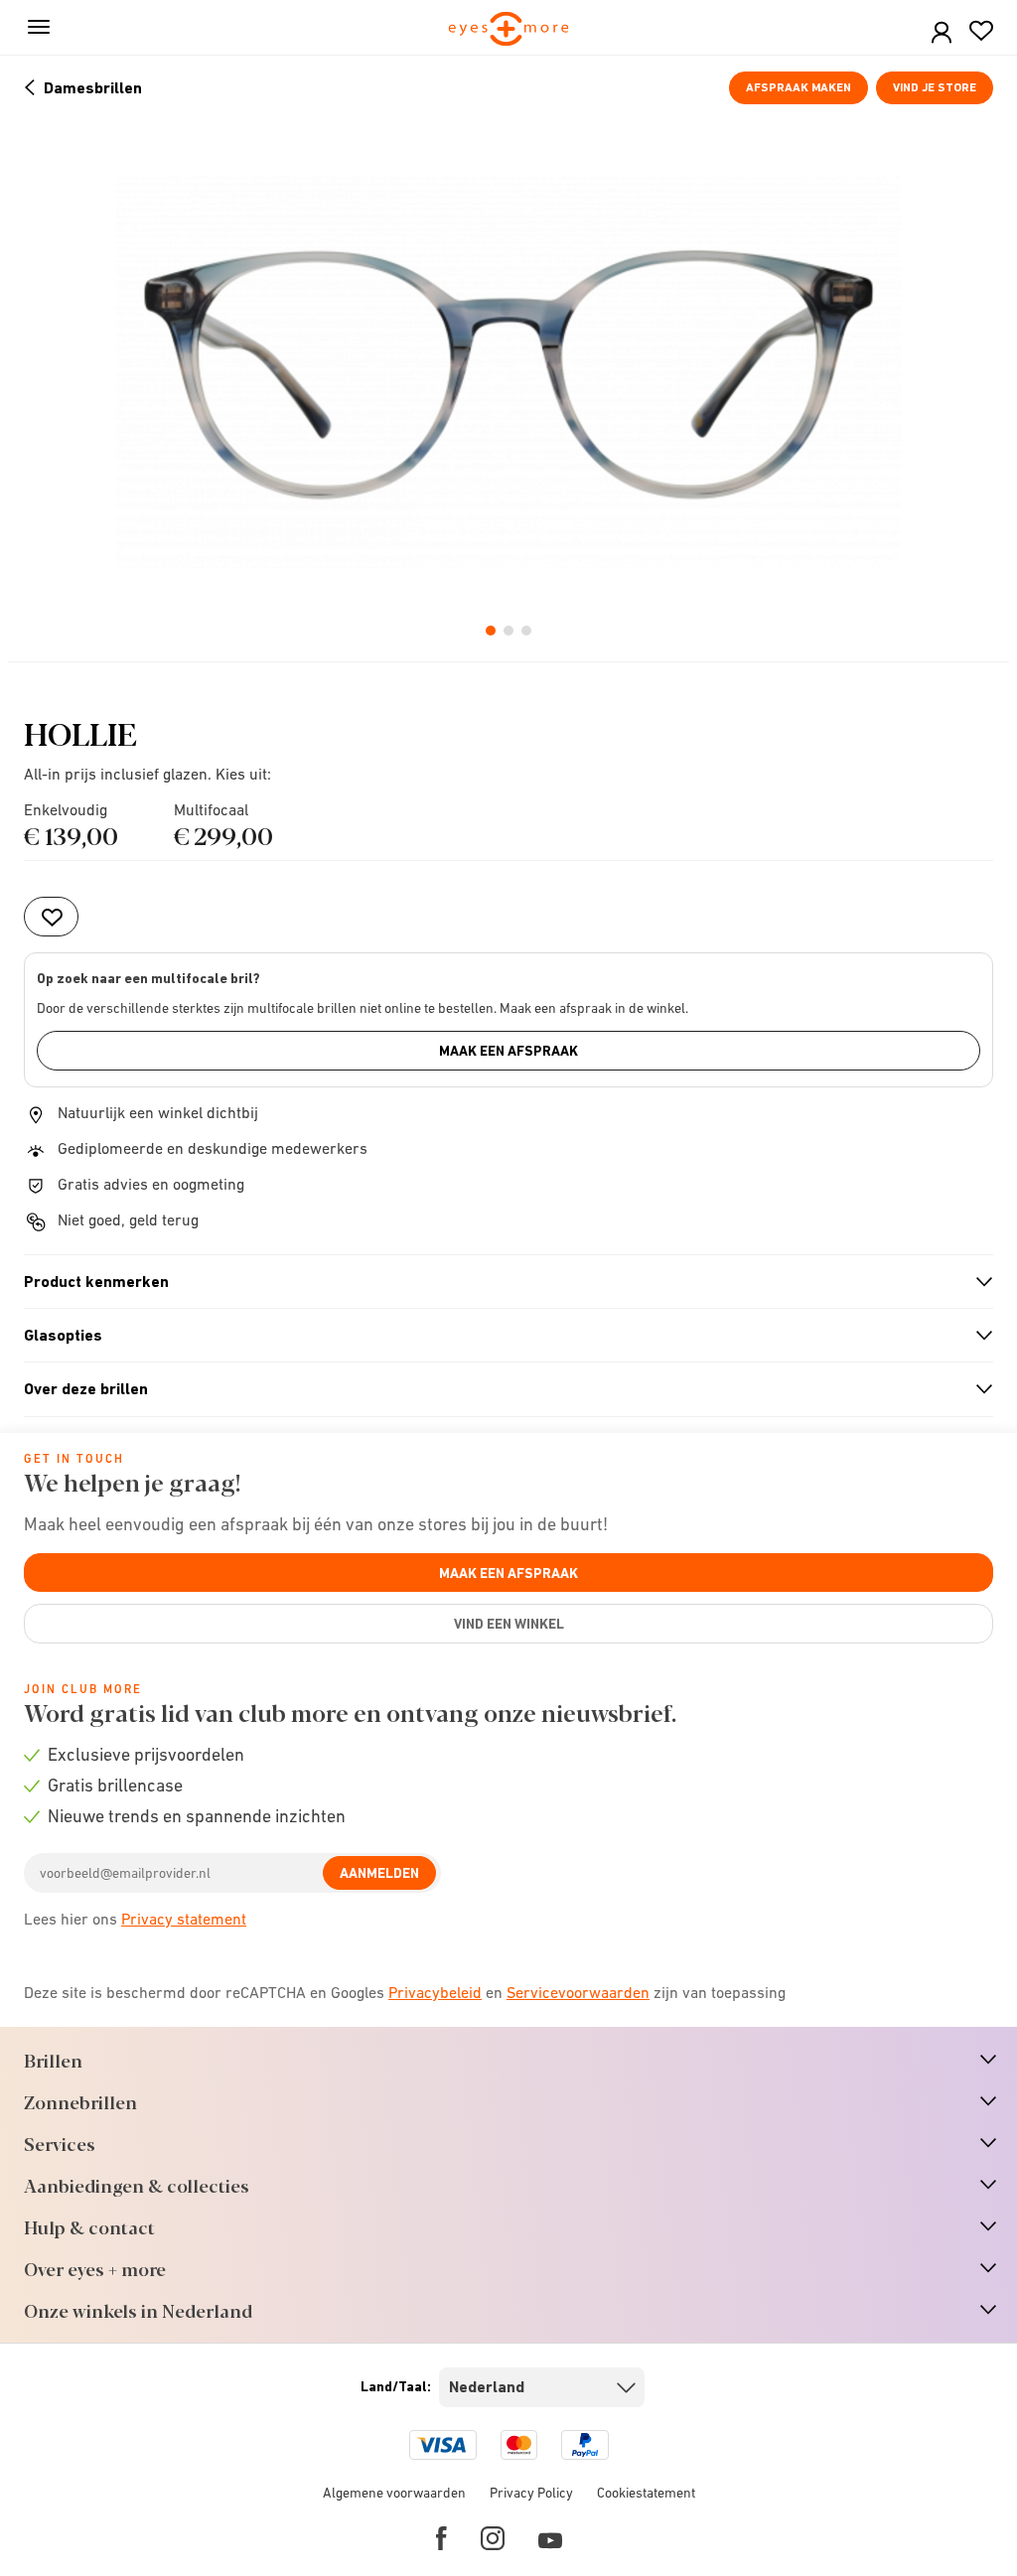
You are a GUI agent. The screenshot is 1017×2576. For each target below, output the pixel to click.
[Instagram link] (493, 2538)
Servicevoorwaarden (578, 1992)
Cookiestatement (646, 2493)
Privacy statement (184, 1919)
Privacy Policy (531, 2493)
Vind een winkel (509, 1624)
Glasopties (500, 1336)
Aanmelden (379, 1873)
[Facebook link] (441, 2538)
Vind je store (935, 87)
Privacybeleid (435, 1992)
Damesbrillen (93, 88)
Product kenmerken (500, 1282)
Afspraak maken (799, 87)
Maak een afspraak (508, 1051)
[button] (942, 33)
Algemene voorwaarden (394, 2493)
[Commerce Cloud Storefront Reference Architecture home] (509, 30)
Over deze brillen (500, 1389)
